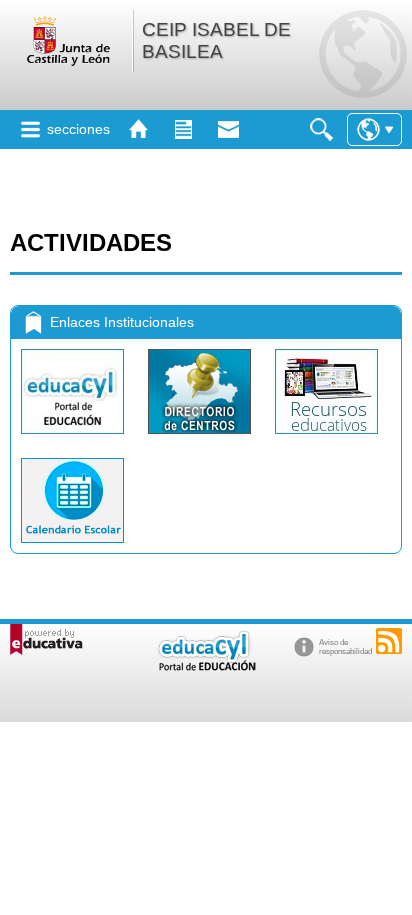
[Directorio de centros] (201, 438)
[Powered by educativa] (46, 639)
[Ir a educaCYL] (206, 666)
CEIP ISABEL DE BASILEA (216, 40)
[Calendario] (72, 547)
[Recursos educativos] (326, 438)
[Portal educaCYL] (74, 438)
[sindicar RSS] (389, 641)
